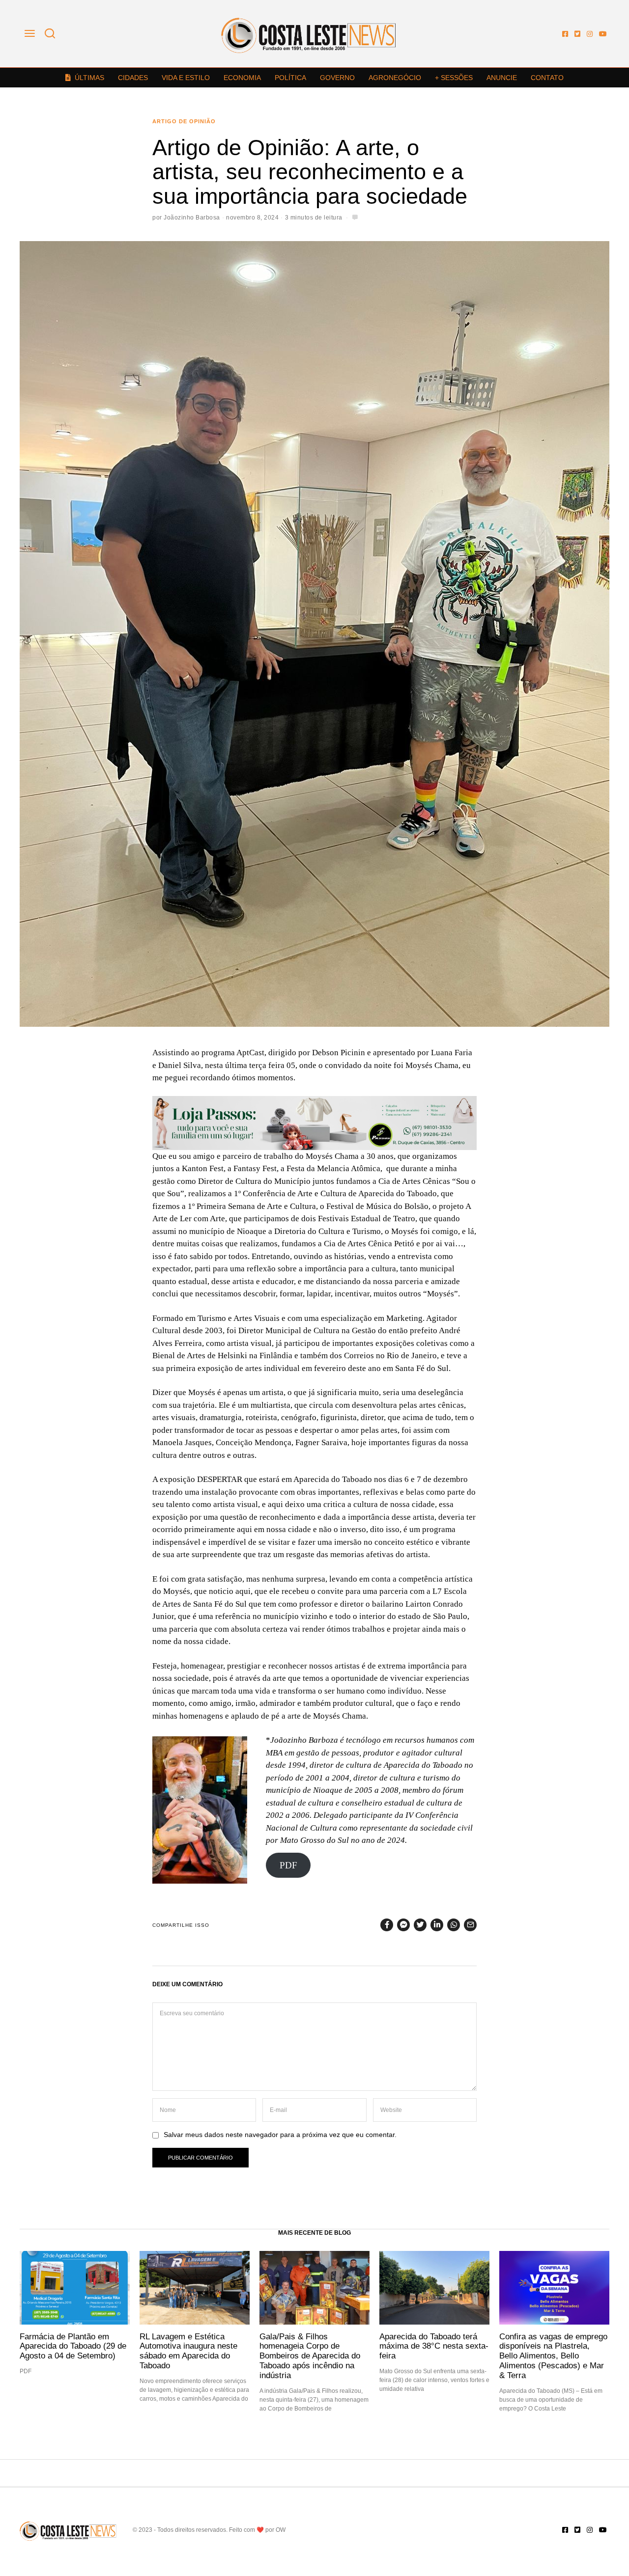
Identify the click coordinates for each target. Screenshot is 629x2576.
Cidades (133, 78)
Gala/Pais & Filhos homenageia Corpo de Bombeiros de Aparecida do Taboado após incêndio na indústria (310, 2356)
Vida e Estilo (186, 78)
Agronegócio (395, 78)
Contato (547, 78)
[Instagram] (590, 34)
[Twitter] (577, 34)
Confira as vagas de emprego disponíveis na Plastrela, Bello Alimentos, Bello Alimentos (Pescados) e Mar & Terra (553, 2356)
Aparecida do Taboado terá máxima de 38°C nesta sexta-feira (434, 2346)
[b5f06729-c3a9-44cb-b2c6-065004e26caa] (314, 1122)
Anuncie (502, 78)
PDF (288, 1865)
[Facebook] (565, 34)
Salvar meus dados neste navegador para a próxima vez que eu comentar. (280, 2135)
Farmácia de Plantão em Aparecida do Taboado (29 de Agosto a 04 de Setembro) (73, 2346)
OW (281, 2530)
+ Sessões (454, 78)
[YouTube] (603, 34)
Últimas (89, 78)
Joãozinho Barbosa (192, 218)
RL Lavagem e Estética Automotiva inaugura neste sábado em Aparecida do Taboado (188, 2351)
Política (290, 78)
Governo (337, 78)
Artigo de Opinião (184, 121)
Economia (242, 78)
